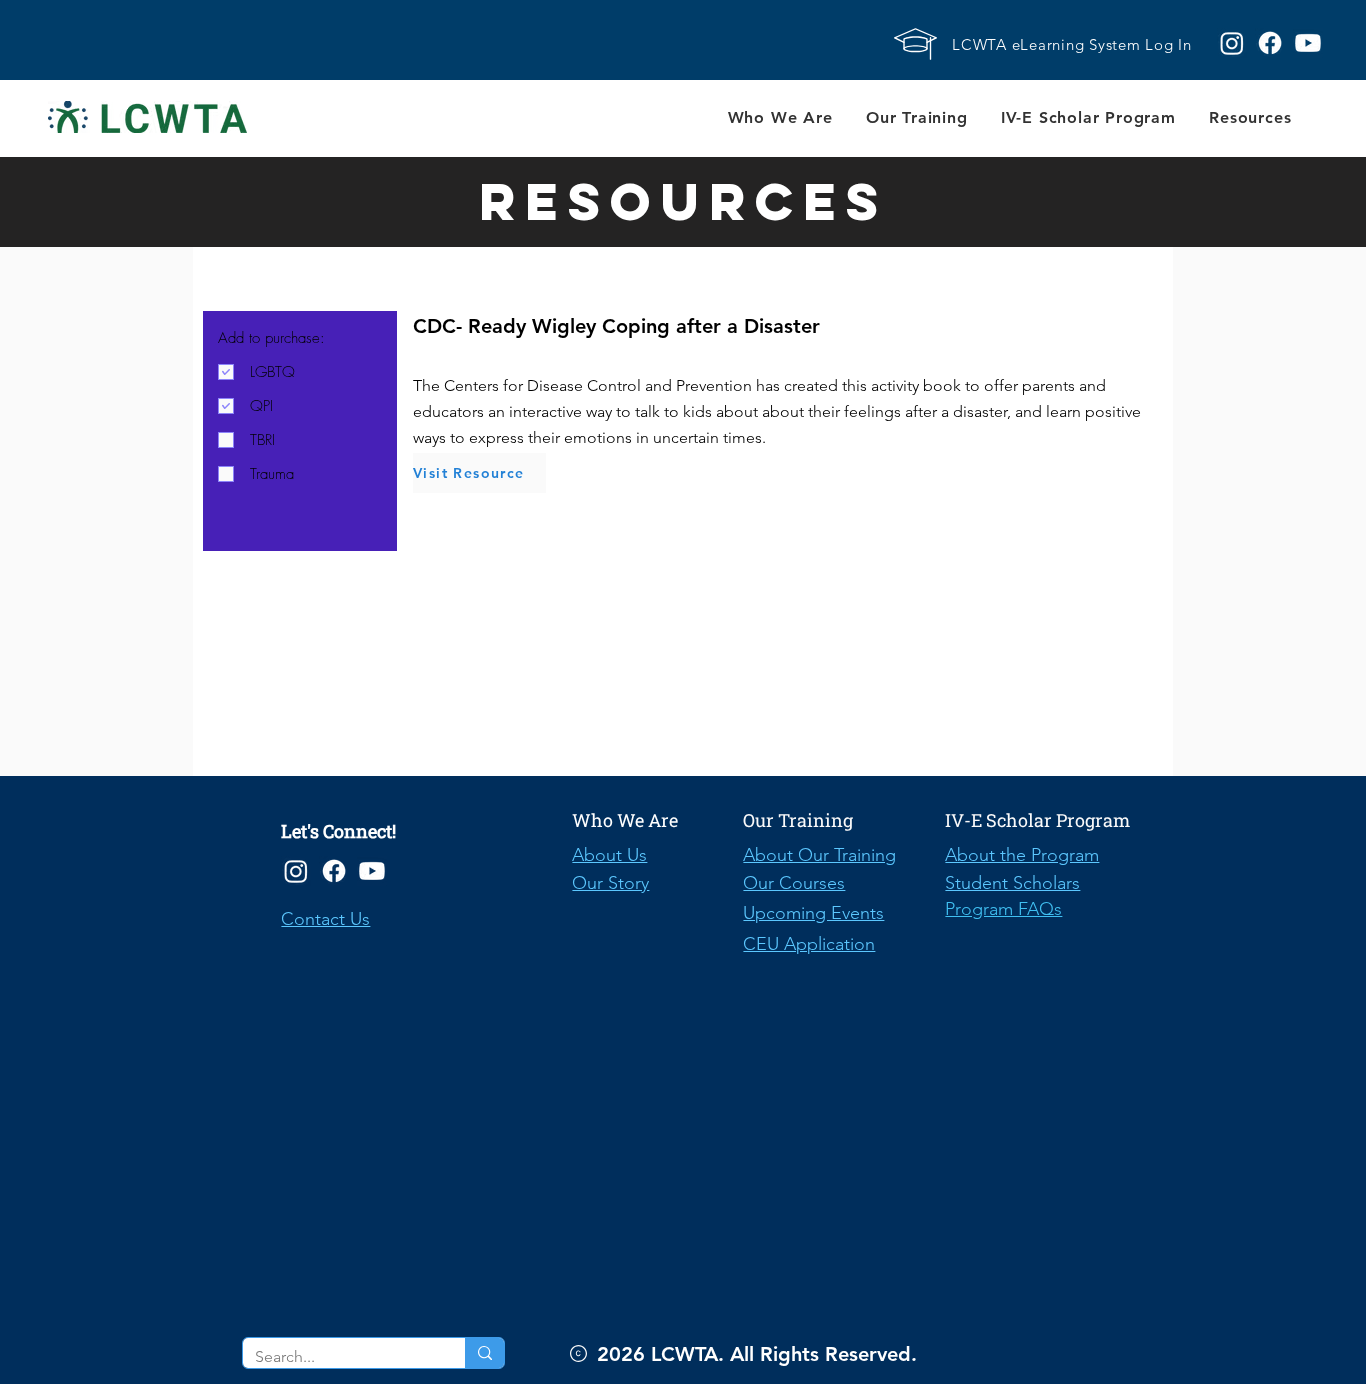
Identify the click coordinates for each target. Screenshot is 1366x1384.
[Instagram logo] (1232, 43)
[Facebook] (334, 871)
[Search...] (484, 1353)
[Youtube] (372, 871)
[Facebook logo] (1270, 43)
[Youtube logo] (1308, 43)
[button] (780, 117)
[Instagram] (296, 871)
